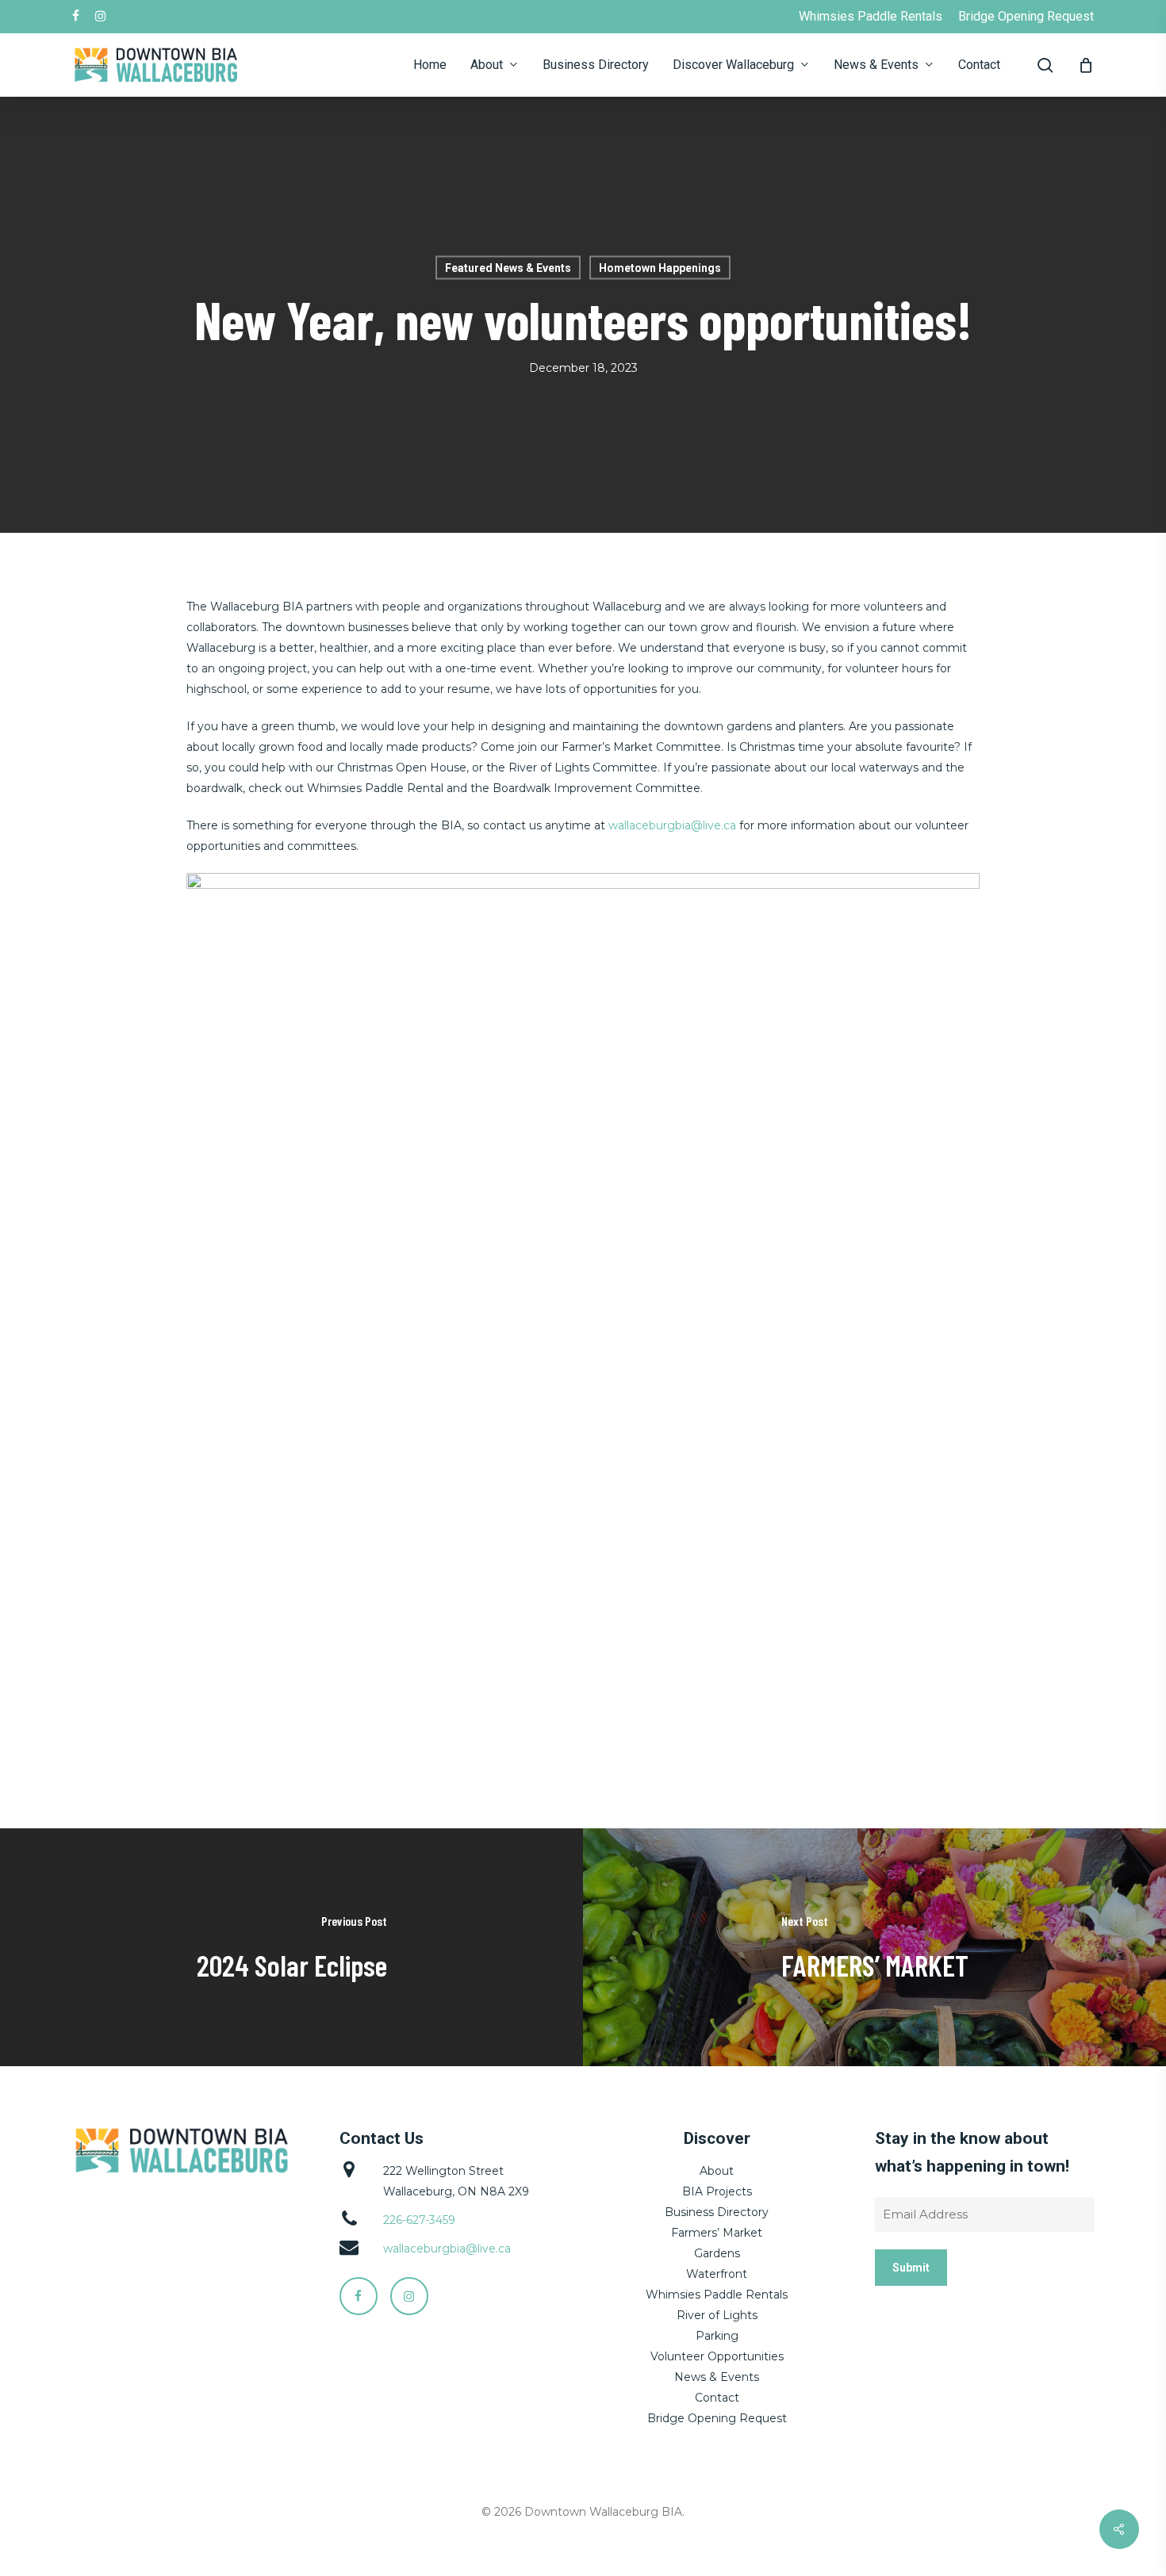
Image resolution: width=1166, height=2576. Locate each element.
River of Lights (717, 2315)
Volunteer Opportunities (717, 2356)
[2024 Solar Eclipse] (291, 1947)
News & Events (717, 2377)
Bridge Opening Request (717, 2418)
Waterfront (717, 2274)
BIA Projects (717, 2191)
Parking (717, 2336)
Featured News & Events (508, 268)
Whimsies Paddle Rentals (717, 2295)
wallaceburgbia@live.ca (672, 825)
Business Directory (717, 2212)
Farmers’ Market (717, 2233)
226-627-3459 (419, 2220)
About (717, 2171)
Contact (717, 2398)
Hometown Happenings (660, 268)
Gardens (717, 2253)
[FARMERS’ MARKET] (874, 1947)
